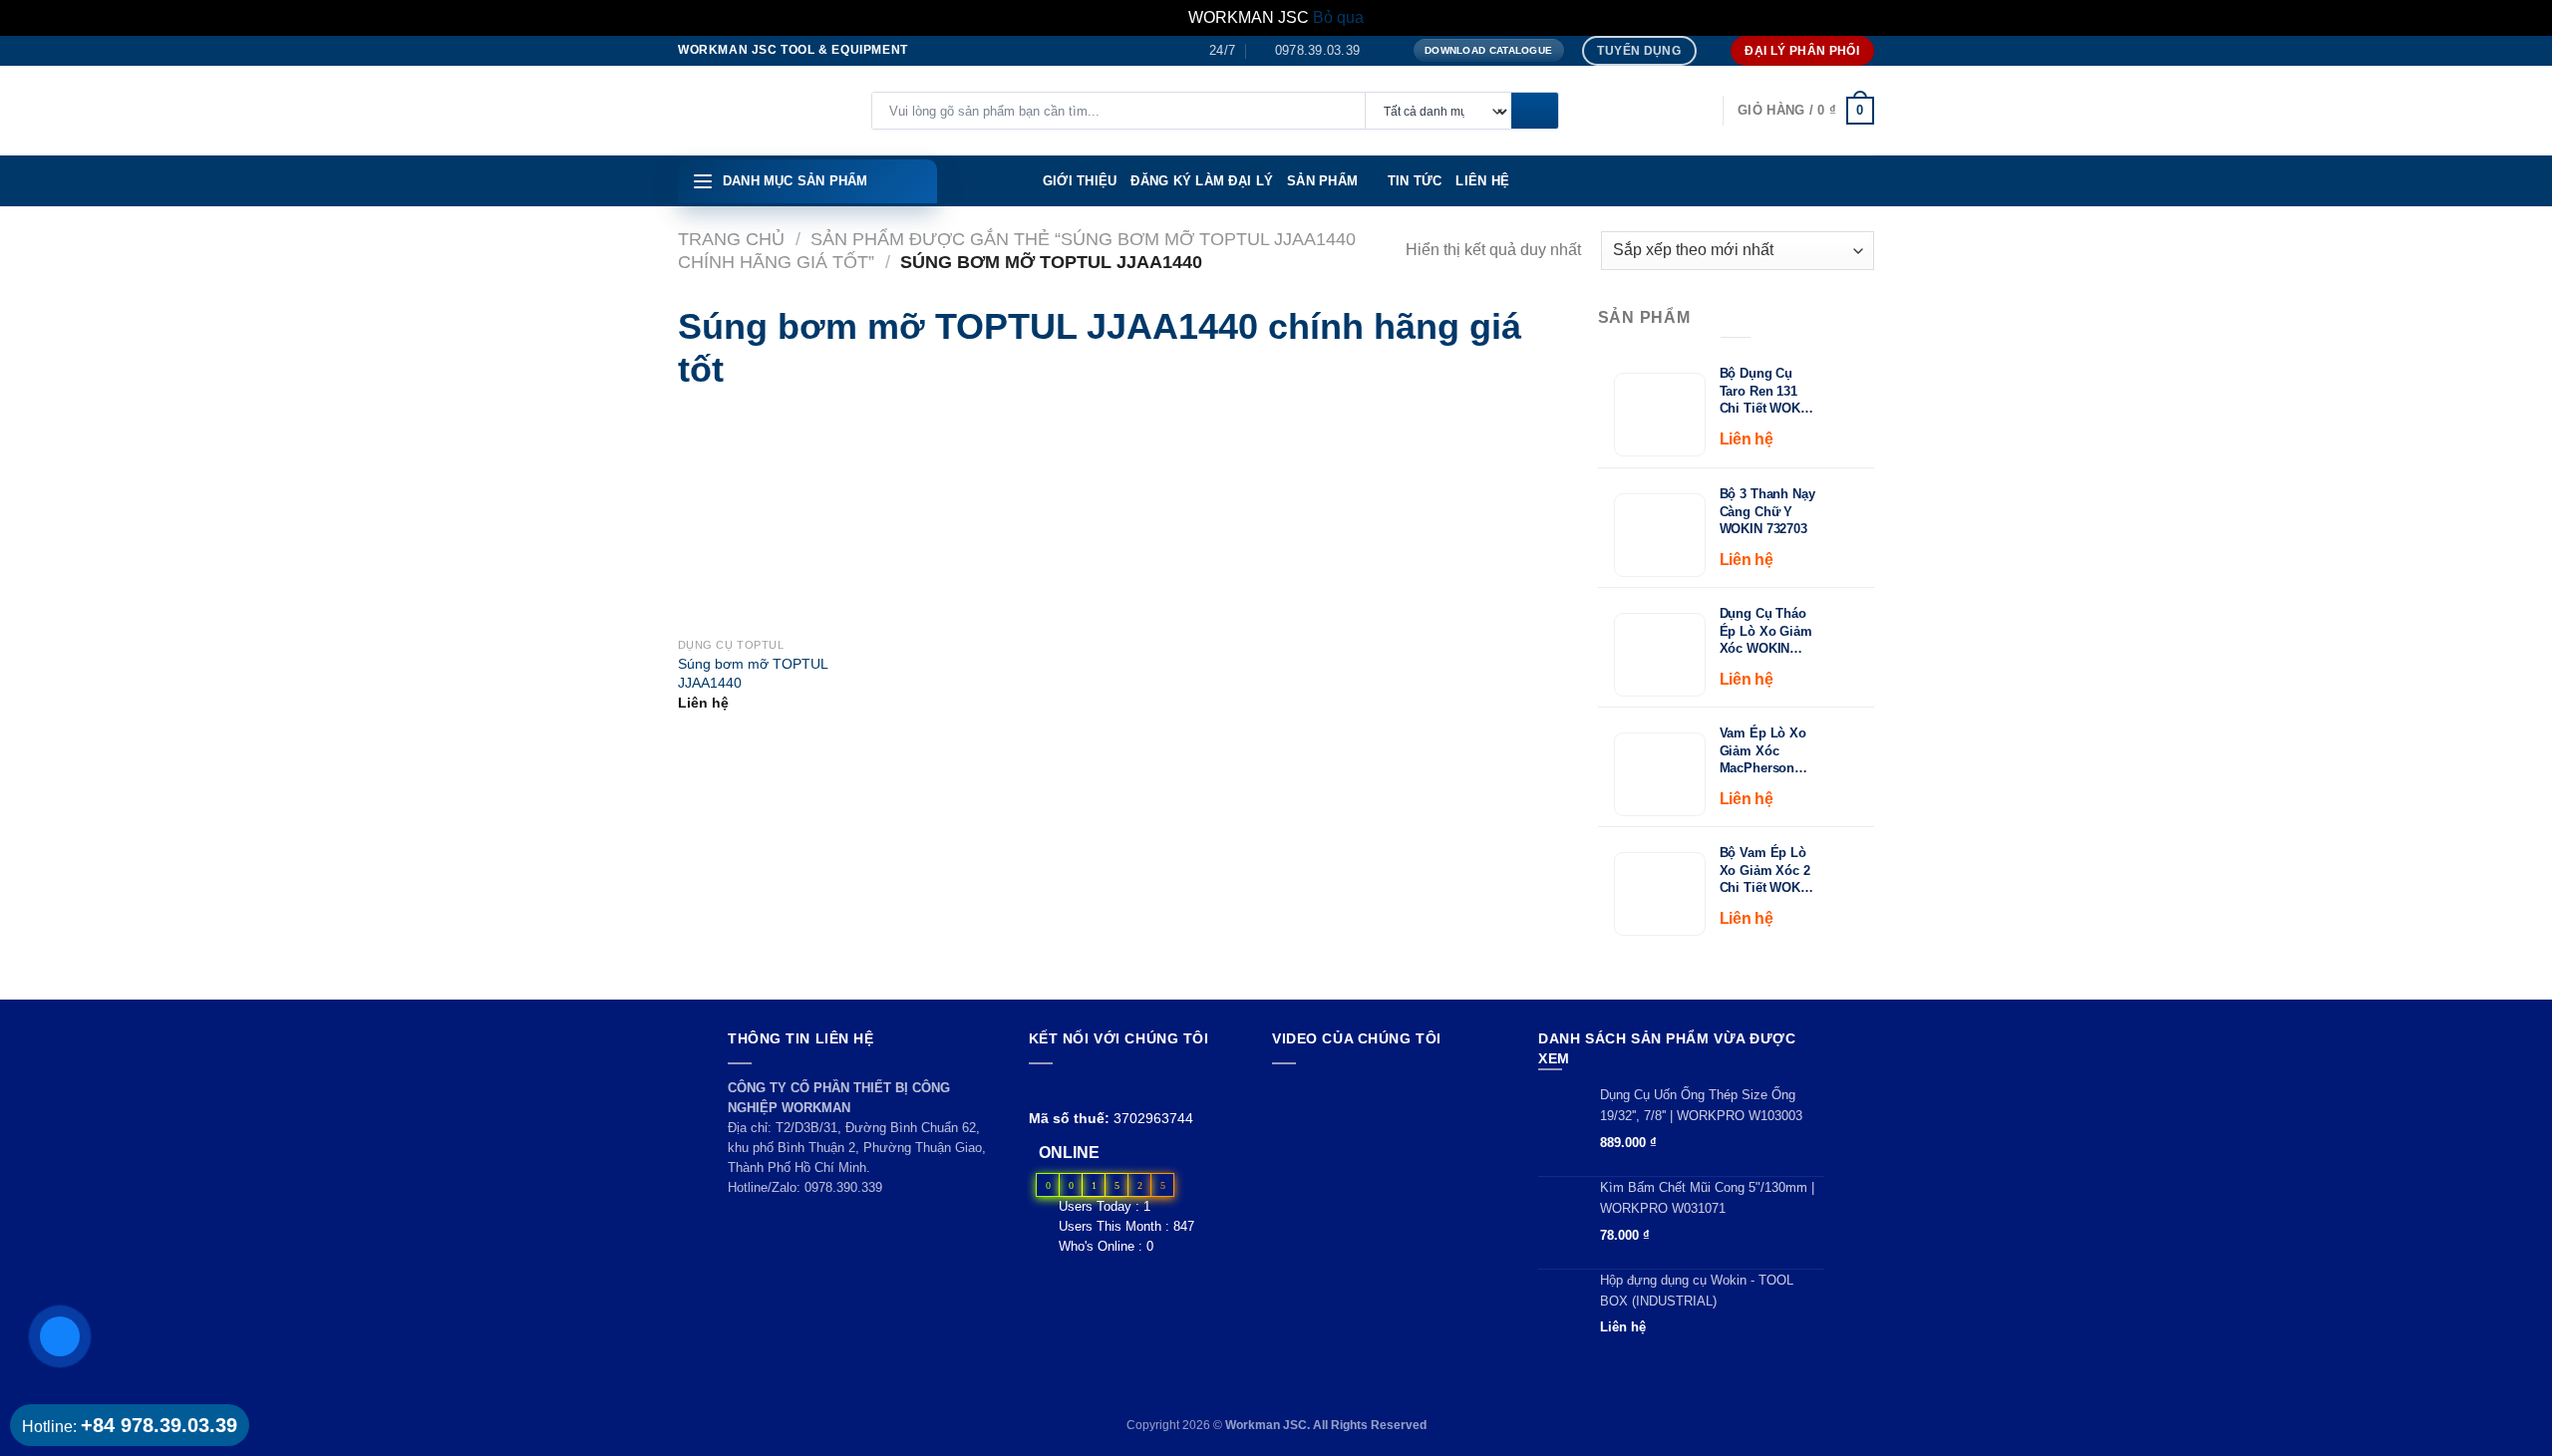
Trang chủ (731, 239)
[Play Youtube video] (1386, 1144)
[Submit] (1535, 112)
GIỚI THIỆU (1080, 181)
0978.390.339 (843, 1187)
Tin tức (1415, 181)
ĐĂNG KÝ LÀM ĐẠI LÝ (1202, 181)
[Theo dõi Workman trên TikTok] (1086, 1088)
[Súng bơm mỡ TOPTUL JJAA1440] (709, 520)
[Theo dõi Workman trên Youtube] (1064, 1088)
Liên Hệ (1482, 181)
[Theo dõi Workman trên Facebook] (1040, 1088)
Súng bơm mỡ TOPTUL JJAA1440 (753, 673)
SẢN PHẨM (1322, 181)
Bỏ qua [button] (1338, 17)
